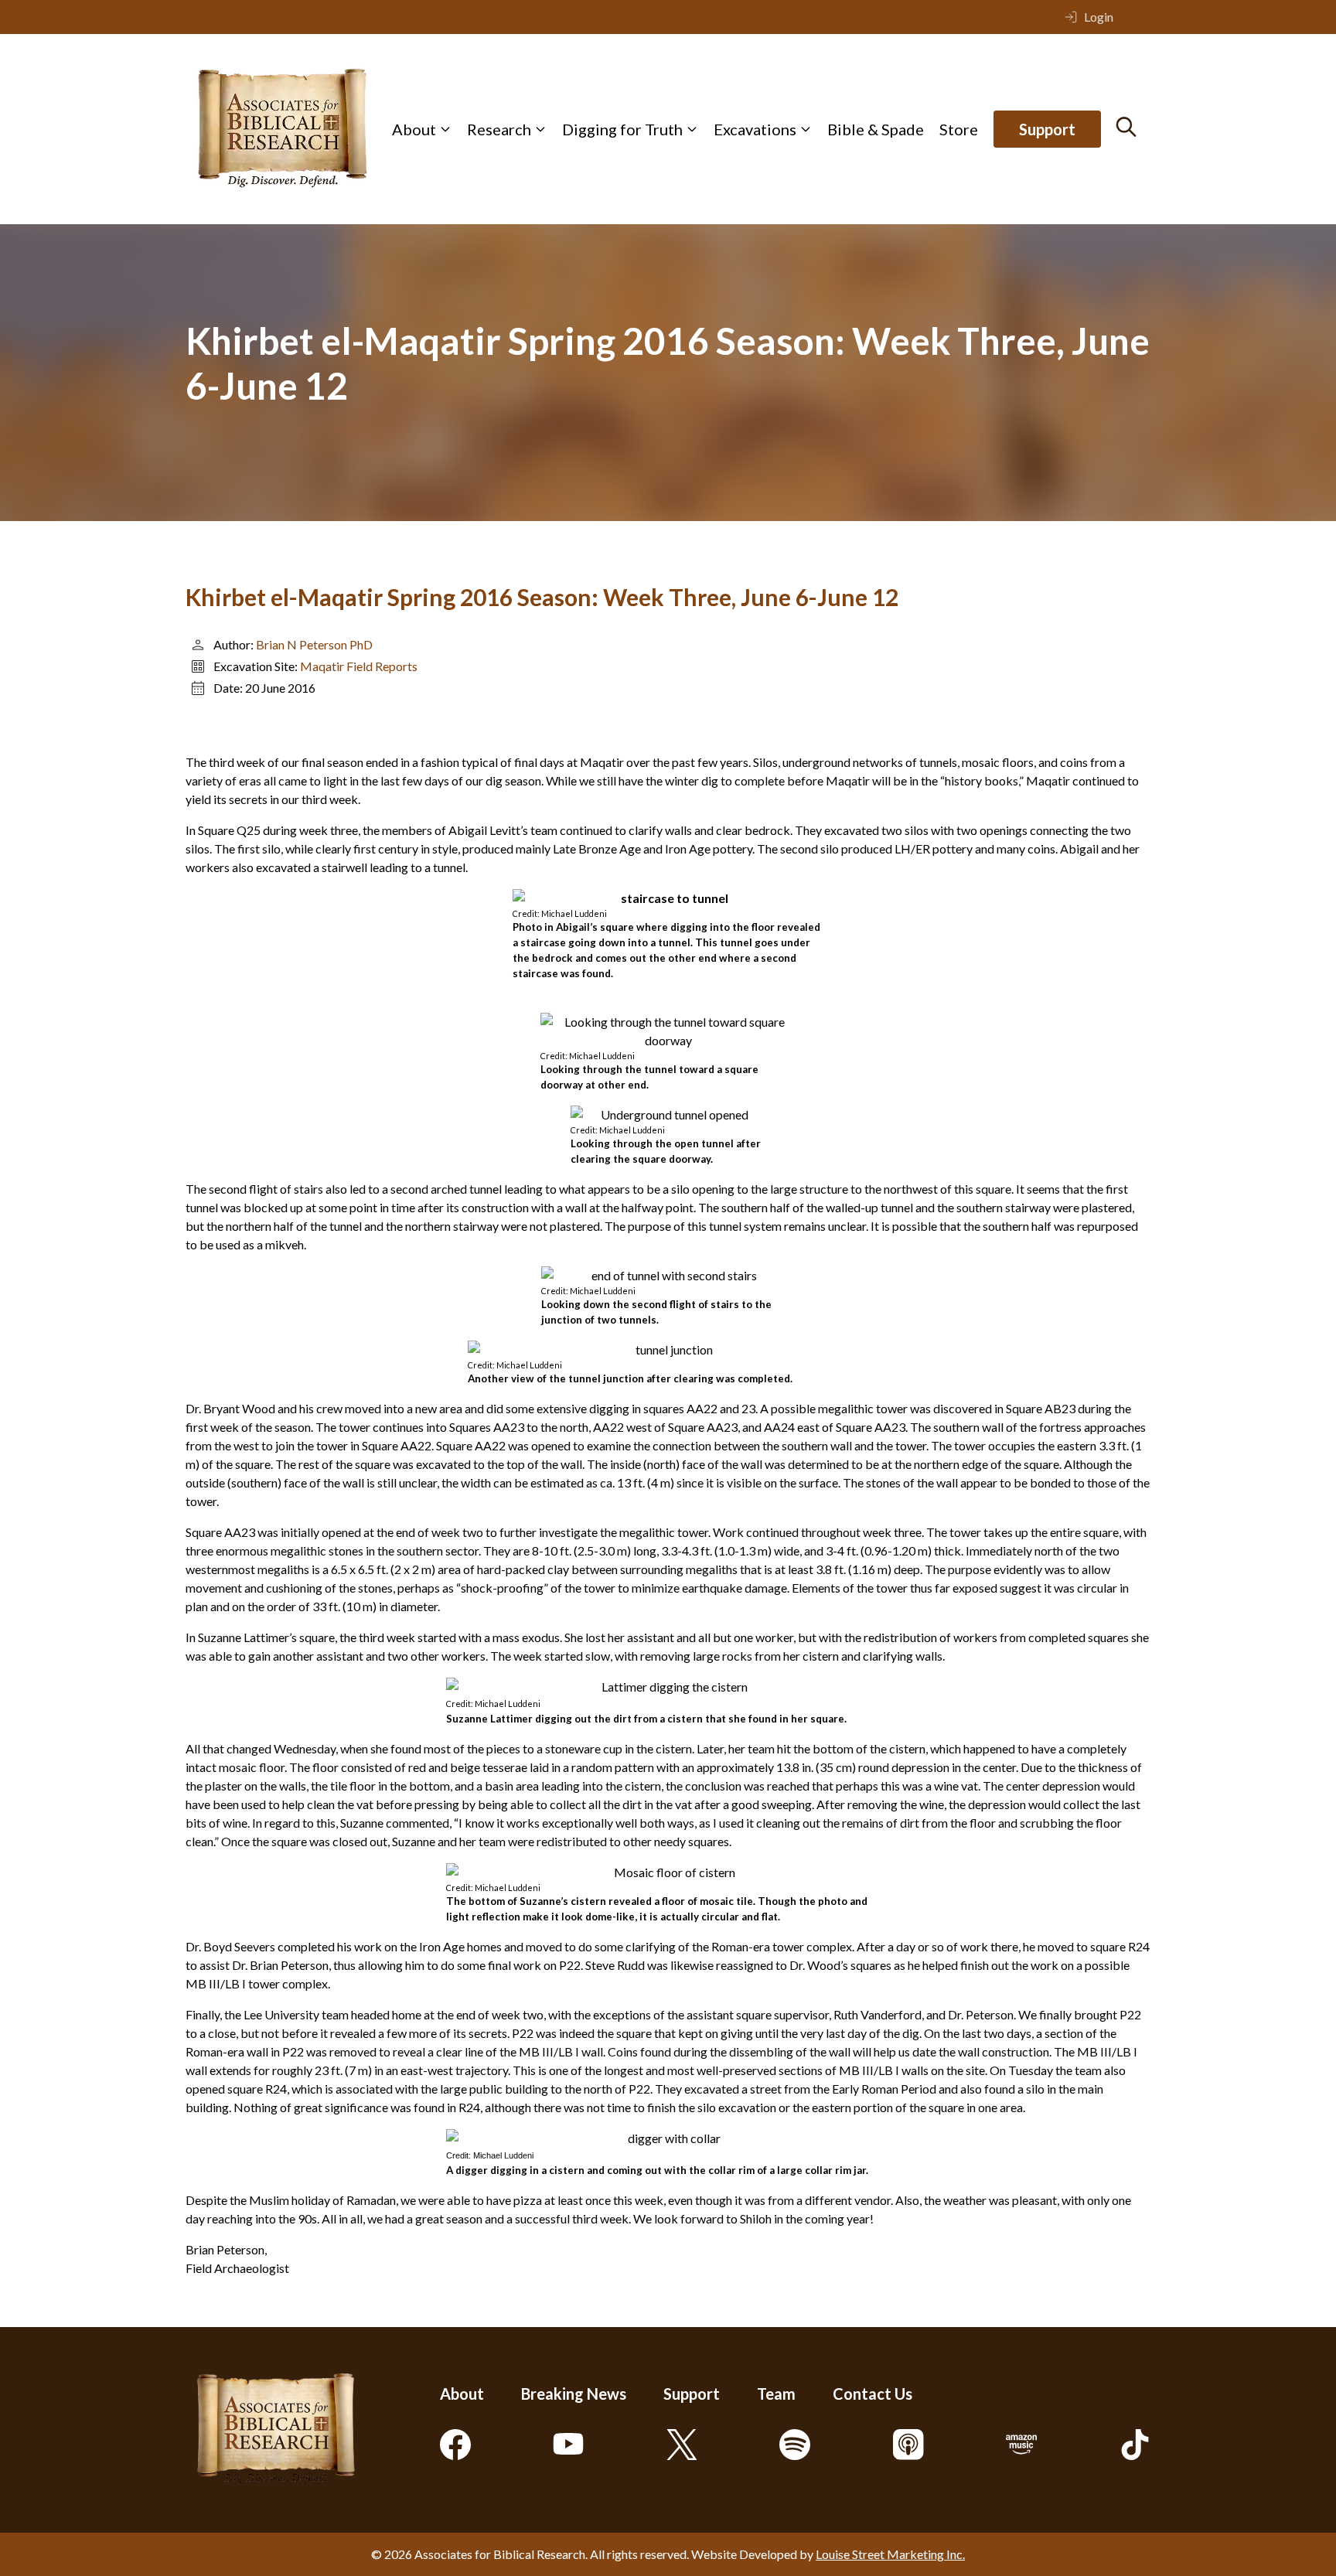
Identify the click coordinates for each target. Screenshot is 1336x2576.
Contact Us (872, 2394)
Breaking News (574, 2394)
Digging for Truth (622, 129)
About (414, 129)
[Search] (1126, 127)
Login (1099, 17)
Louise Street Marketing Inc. (890, 2554)
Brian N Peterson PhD (314, 644)
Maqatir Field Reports (359, 666)
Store (959, 129)
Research (499, 129)
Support (1047, 129)
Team (776, 2394)
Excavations (755, 129)
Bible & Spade (876, 129)
